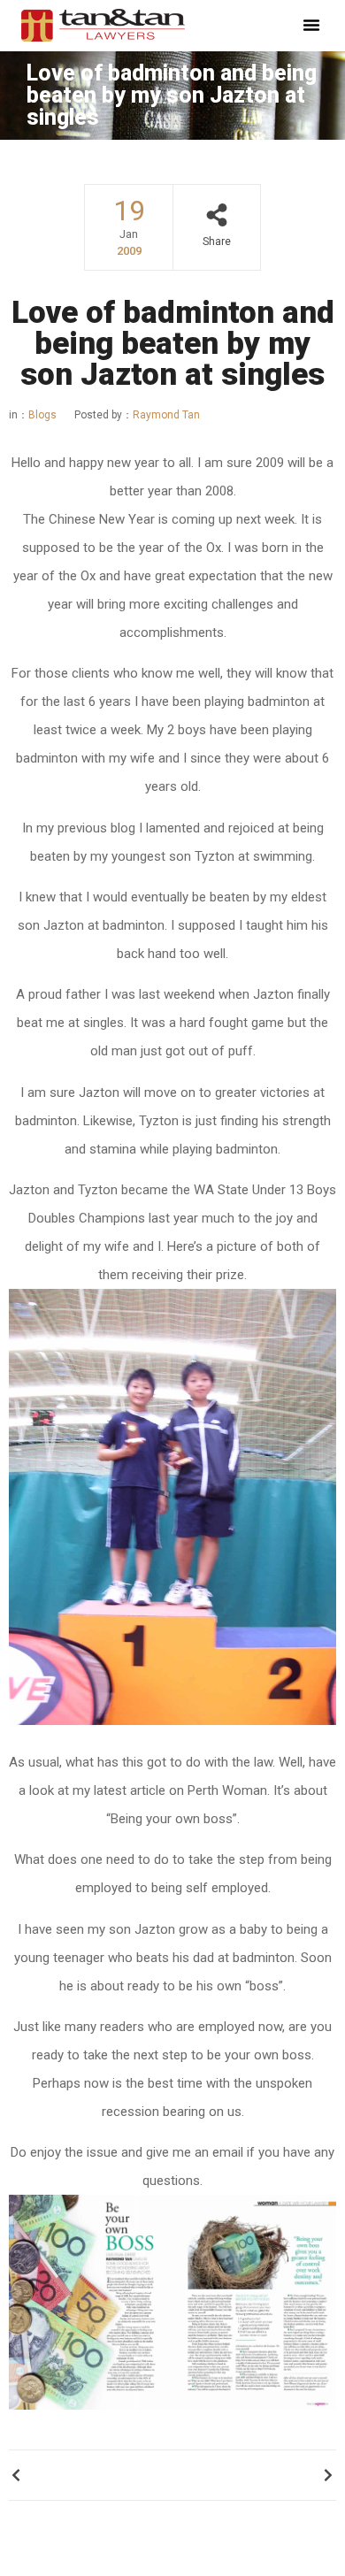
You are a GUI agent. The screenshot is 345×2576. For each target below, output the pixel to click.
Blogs (42, 415)
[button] (311, 25)
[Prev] (91, 2475)
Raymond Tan (137, 415)
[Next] (254, 2475)
